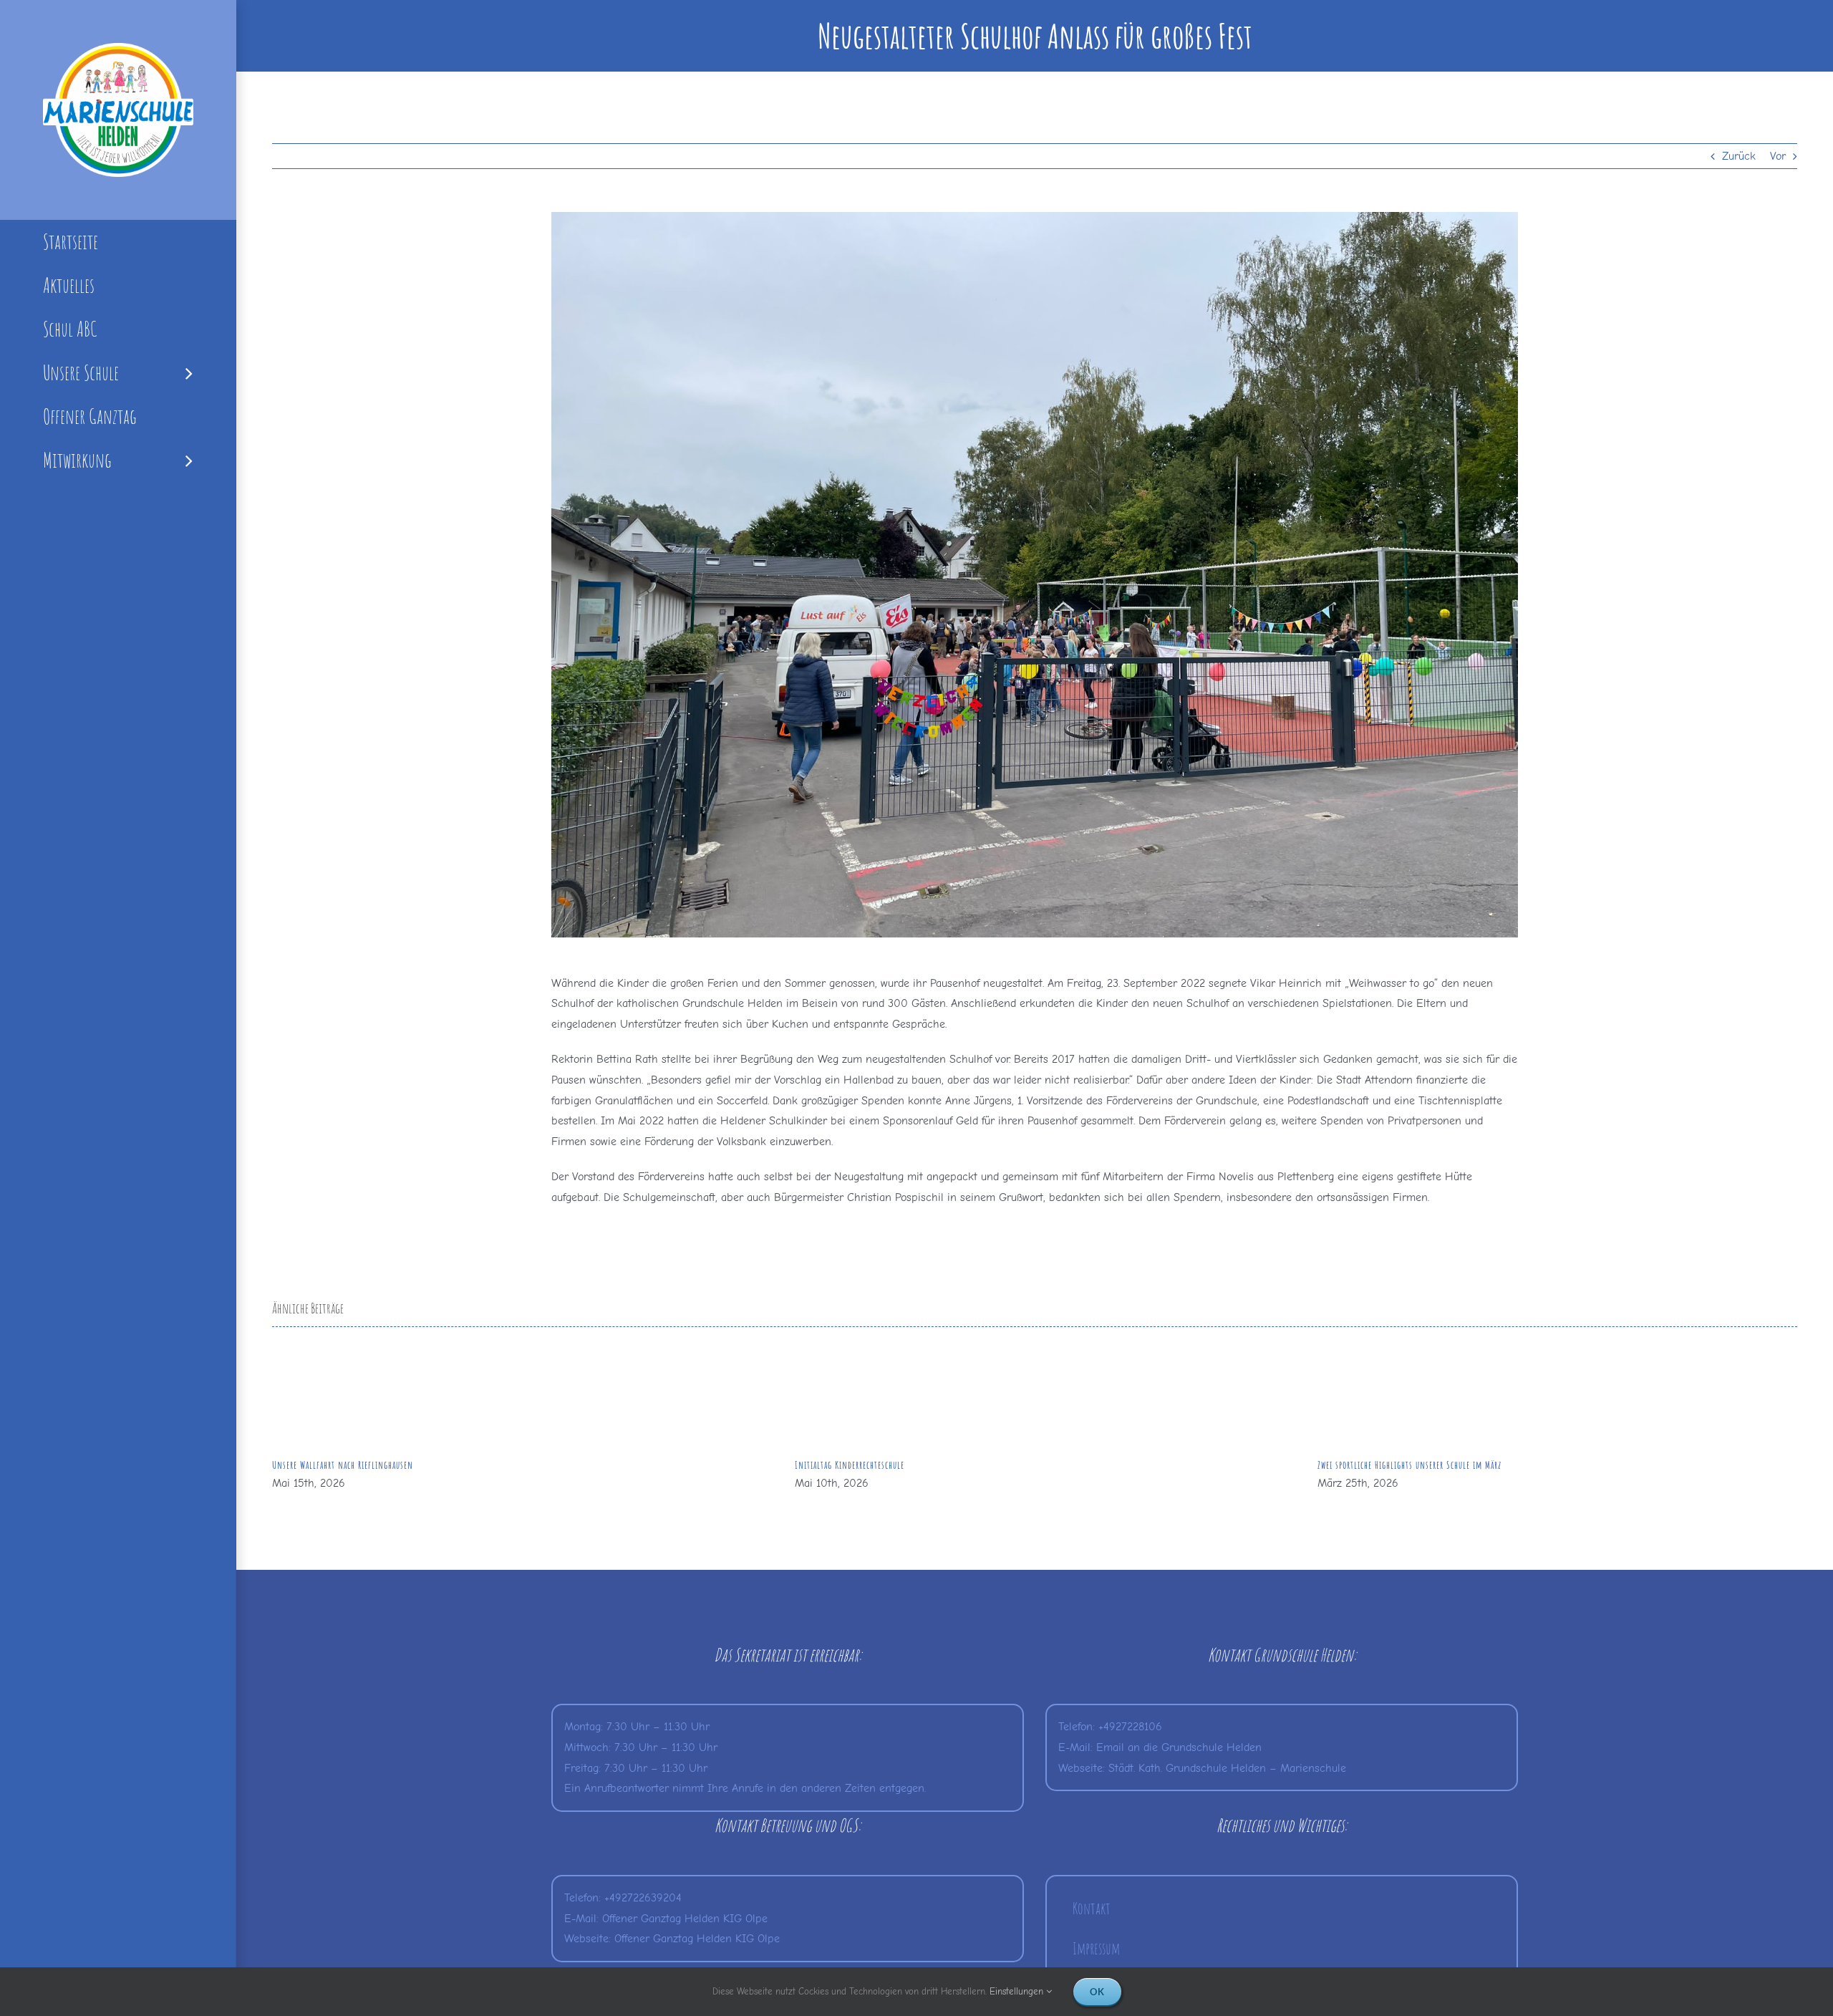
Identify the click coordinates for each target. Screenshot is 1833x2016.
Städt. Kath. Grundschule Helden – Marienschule (1227, 1768)
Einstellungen (1018, 1991)
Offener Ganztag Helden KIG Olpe (685, 1919)
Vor (1778, 156)
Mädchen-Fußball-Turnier (1365, 1465)
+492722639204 (643, 1898)
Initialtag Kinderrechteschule (327, 1465)
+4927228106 (1130, 1727)
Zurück (1739, 156)
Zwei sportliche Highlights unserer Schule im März (887, 1465)
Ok (1097, 1992)
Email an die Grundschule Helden (1179, 1747)
